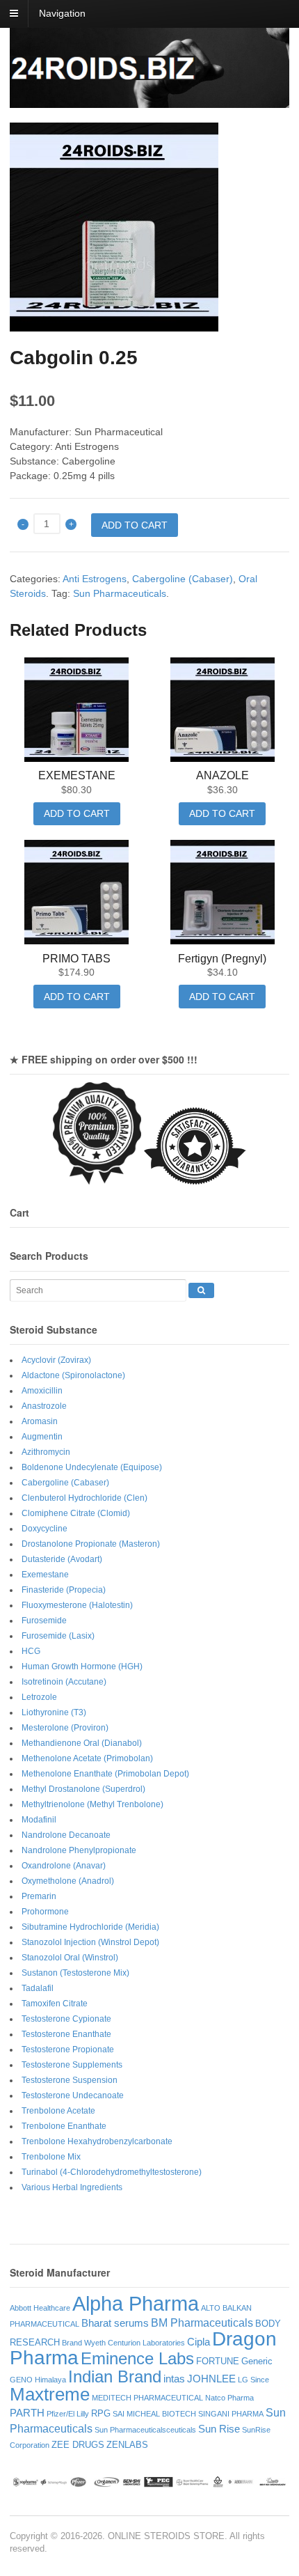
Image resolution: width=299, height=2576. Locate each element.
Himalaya (50, 2380)
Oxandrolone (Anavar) (64, 1866)
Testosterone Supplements (72, 2065)
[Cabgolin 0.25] (149, 227)
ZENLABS (127, 2445)
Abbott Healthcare (40, 2308)
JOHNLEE (211, 2379)
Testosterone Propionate (68, 2050)
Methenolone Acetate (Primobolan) (87, 1758)
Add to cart (135, 525)
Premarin (39, 1896)
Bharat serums (115, 2323)
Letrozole (39, 1697)
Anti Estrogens (95, 579)
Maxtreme (50, 2394)
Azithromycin (46, 1452)
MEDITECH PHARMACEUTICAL (147, 2398)
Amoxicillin (42, 1391)
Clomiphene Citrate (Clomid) (76, 1513)
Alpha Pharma (136, 2303)
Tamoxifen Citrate (55, 2004)
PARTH (27, 2413)
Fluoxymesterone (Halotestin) (77, 1605)
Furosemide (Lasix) (58, 1636)
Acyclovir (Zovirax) (56, 1360)
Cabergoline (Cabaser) (183, 579)
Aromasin (40, 1421)
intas (174, 2379)
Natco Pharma (229, 2398)
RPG (101, 2413)
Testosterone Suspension (70, 2080)
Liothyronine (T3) (54, 1712)
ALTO (211, 2308)
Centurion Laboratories (146, 2343)
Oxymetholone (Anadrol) (68, 1881)
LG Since (253, 2380)
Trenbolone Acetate (58, 2111)
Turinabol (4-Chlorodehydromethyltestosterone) (112, 2172)
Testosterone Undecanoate (73, 2095)
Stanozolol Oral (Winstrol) (70, 1958)
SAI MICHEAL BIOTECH (154, 2414)
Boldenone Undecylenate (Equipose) (92, 1467)
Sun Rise (219, 2429)
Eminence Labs (137, 2358)
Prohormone (45, 1912)
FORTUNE (218, 2361)
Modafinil (39, 1820)
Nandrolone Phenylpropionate (79, 1850)
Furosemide (44, 1621)
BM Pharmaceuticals (202, 2323)
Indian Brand (115, 2376)
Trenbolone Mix (51, 2157)
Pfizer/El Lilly (68, 2414)
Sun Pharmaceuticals (120, 593)
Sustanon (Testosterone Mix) (75, 1973)
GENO (21, 2380)
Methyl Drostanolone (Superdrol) (83, 1789)
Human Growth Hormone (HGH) (82, 1666)
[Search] (201, 1290)
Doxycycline (45, 1529)
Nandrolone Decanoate (66, 1835)
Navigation (62, 13)
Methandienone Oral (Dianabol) (82, 1743)
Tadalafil (38, 1988)
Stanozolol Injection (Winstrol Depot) (90, 1942)
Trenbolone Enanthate (64, 2126)
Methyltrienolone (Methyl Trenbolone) (92, 1804)
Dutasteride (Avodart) (62, 1559)
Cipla (199, 2342)
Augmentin (42, 1437)
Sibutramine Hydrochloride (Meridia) (90, 1927)
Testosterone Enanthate (66, 2034)
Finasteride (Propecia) (64, 1590)
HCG (31, 1651)
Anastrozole (44, 1406)
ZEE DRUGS (78, 2445)
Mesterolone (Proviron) (65, 1728)
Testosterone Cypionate (66, 2019)
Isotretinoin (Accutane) (64, 1682)
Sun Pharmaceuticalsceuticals (145, 2430)
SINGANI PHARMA (231, 2414)
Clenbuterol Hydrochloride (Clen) (84, 1498)
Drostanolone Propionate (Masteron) (91, 1544)
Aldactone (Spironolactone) (73, 1375)
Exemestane (45, 1575)
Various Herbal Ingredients (72, 2187)
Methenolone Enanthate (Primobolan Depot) (105, 1774)
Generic (257, 2361)
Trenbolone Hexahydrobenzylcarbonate (97, 2141)
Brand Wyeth (84, 2343)
